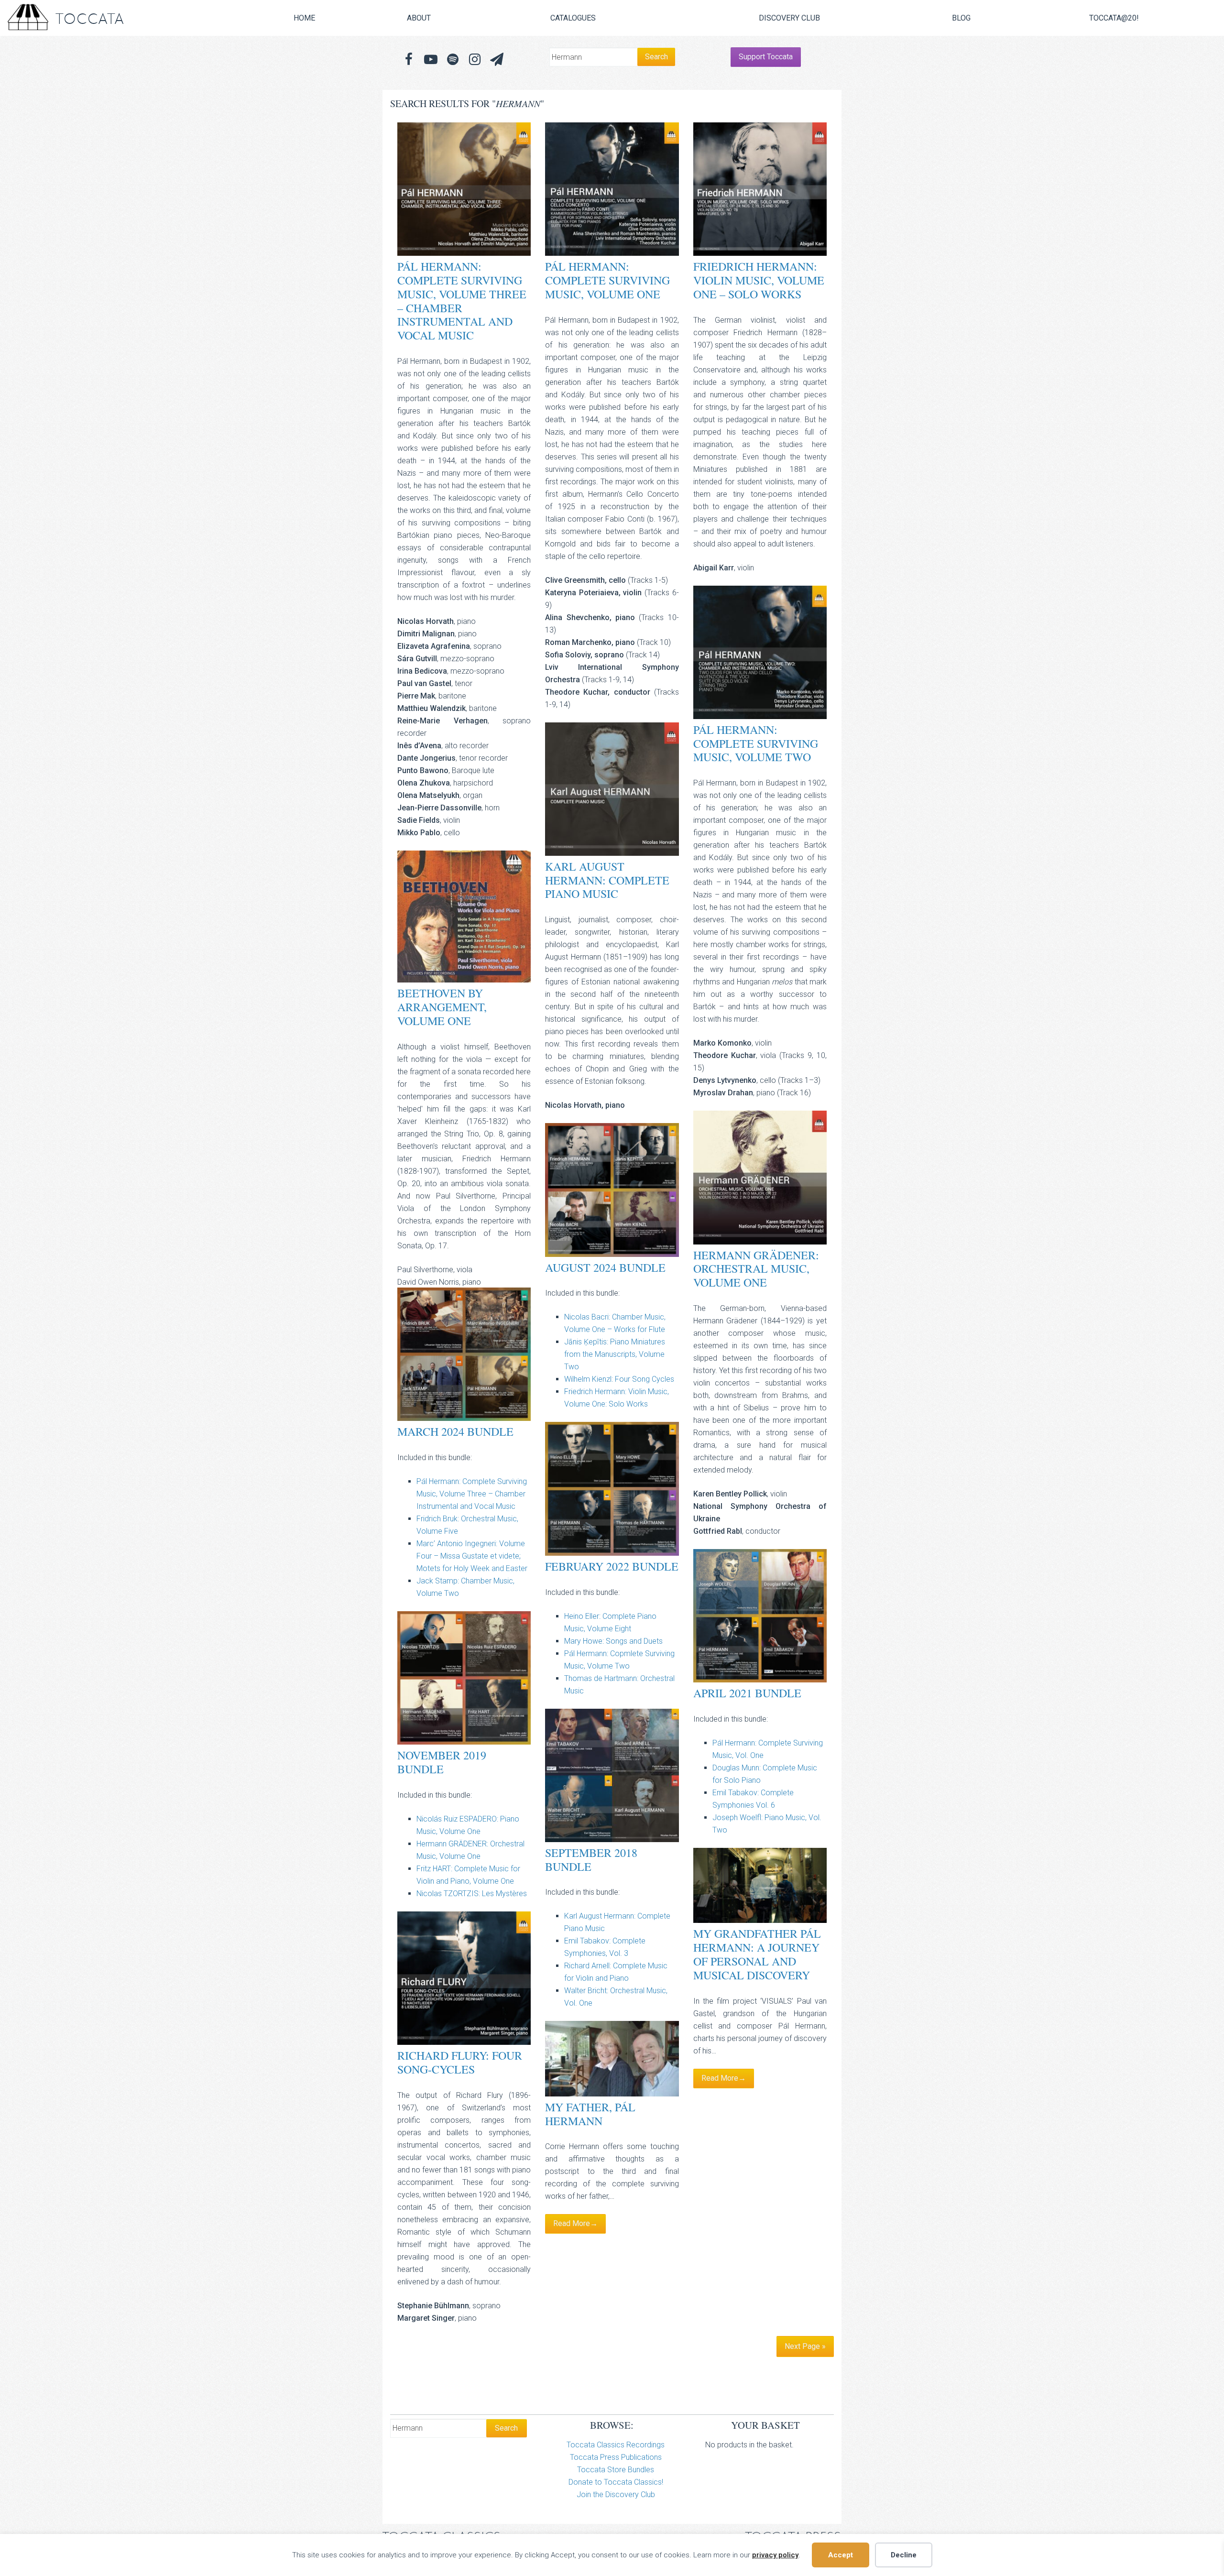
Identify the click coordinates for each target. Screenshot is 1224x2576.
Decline (904, 2555)
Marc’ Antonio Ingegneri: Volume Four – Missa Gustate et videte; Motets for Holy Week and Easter (472, 1556)
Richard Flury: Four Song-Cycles (460, 2062)
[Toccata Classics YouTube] (431, 60)
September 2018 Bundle (591, 1860)
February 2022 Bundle (612, 1566)
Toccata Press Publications (616, 2457)
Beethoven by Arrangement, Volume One (442, 1007)
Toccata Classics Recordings (616, 2445)
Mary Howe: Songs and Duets (613, 1641)
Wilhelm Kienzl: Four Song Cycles (619, 1379)
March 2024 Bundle (455, 1431)
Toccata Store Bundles (616, 2470)
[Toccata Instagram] (475, 60)
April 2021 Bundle (747, 1693)
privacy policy (775, 2555)
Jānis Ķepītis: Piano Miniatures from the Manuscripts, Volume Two (615, 1354)
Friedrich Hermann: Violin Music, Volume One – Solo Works (759, 280)
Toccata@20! (1114, 18)
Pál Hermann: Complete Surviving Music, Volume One (607, 280)
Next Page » (805, 2346)
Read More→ (724, 2078)
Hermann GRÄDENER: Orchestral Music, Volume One (756, 1269)
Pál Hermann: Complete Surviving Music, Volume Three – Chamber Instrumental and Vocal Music (462, 301)
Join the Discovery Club (616, 2494)
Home (304, 18)
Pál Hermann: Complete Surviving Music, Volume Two (756, 743)
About (419, 18)
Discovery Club (789, 18)
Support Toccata (766, 57)
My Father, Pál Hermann (590, 2114)
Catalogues (573, 18)
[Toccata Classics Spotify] (453, 60)
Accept (841, 2555)
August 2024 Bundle (605, 1267)
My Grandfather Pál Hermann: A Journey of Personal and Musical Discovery (757, 1954)
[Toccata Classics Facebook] (409, 60)
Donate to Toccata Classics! (616, 2482)
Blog (961, 18)
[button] (497, 60)
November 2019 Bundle (442, 1762)
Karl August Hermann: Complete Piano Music (607, 880)
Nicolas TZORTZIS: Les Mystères (472, 1894)
